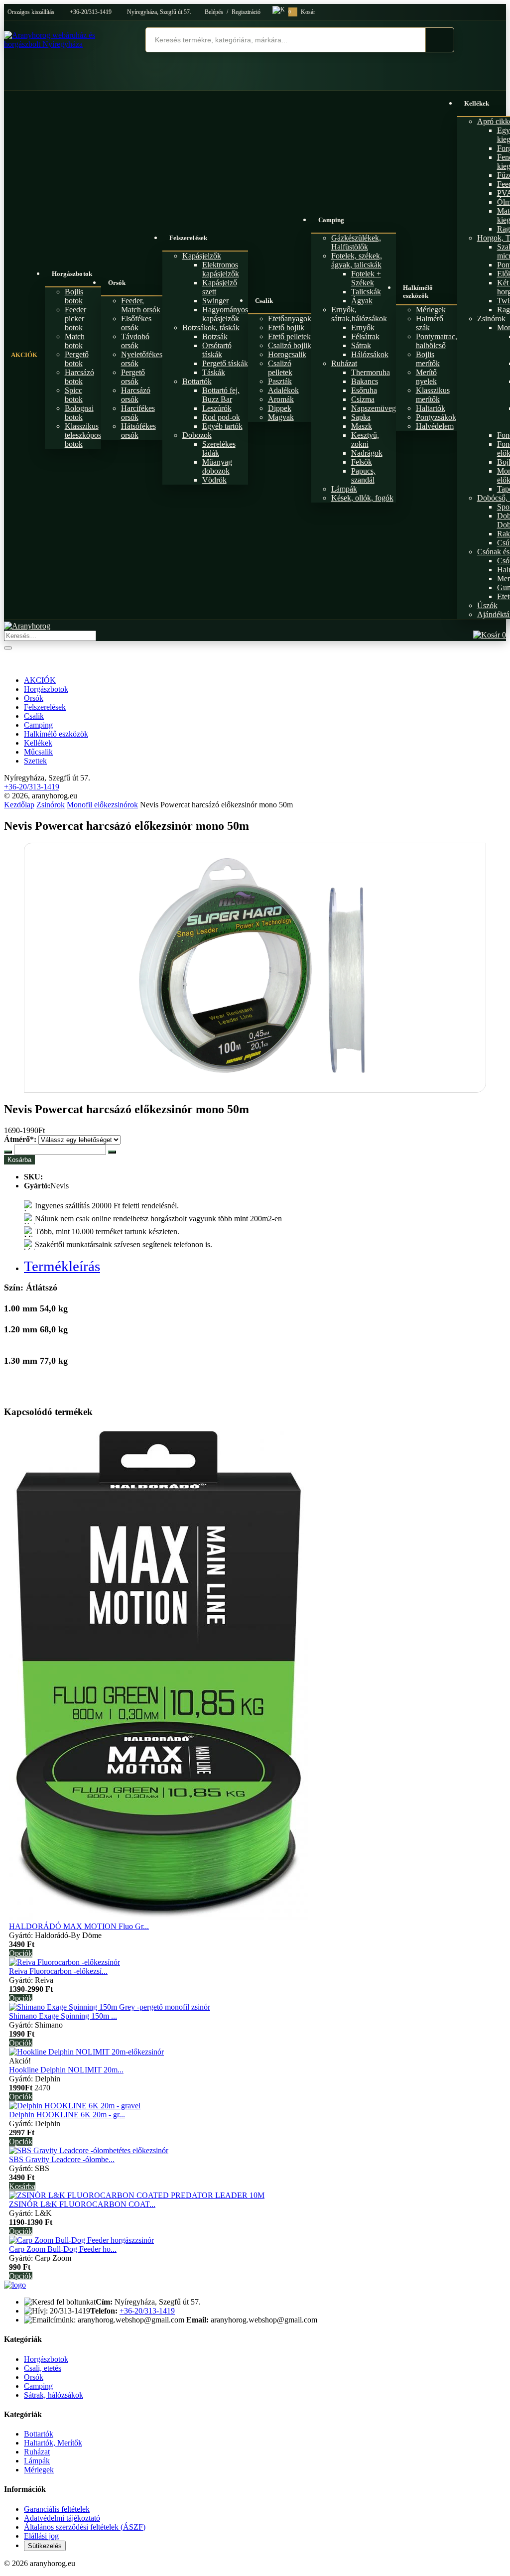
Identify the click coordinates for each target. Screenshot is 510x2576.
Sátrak (361, 345)
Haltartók (431, 408)
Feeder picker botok (75, 319)
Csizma (363, 399)
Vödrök (214, 480)
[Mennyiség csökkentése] (8, 1152)
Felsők (362, 462)
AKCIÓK (24, 355)
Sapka (361, 417)
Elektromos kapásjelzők (221, 269)
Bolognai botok (79, 413)
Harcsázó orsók (136, 395)
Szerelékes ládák (219, 449)
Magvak (281, 417)
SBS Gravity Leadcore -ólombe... (62, 2159)
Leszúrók (217, 408)
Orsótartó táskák (217, 350)
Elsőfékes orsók (136, 323)
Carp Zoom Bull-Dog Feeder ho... (63, 2249)
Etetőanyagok (290, 319)
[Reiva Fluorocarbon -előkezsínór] (64, 1962)
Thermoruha (371, 372)
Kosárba (19, 1160)
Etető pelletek (289, 336)
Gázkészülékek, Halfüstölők (356, 242)
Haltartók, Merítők (53, 2443)
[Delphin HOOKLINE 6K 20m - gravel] (75, 2106)
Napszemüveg (374, 408)
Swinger (215, 301)
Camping (331, 220)
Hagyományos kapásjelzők (225, 314)
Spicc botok (74, 395)
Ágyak (362, 301)
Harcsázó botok (79, 377)
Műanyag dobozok (217, 466)
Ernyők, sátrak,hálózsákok (359, 314)
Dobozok (197, 435)
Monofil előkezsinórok (102, 805)
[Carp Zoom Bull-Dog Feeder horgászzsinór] (81, 2240)
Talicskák (366, 292)
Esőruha (364, 390)
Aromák (281, 399)
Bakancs (365, 381)
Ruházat (344, 363)
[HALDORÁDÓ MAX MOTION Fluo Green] (158, 1917)
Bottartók (197, 381)
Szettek (35, 761)
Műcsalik (38, 752)
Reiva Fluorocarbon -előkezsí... (58, 1971)
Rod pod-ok (221, 417)
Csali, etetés (43, 2368)
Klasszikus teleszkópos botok (83, 435)
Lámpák (344, 489)
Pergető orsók (133, 377)
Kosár (302, 12)
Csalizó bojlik (290, 345)
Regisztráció (246, 12)
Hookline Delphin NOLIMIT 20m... (66, 2070)
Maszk (362, 426)
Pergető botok (77, 359)
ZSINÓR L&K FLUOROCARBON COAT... (82, 2204)
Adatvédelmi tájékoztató (62, 2518)
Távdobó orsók (135, 341)
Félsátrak (365, 336)
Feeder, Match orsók (141, 305)
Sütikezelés (45, 2546)
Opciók (21, 1953)
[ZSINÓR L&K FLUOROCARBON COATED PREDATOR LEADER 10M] (137, 2195)
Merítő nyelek (426, 377)
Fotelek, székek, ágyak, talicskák (357, 260)
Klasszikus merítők (433, 395)
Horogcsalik (287, 354)
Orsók (117, 283)
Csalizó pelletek (280, 368)
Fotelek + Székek (366, 278)
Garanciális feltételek (57, 2509)
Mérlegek (431, 310)
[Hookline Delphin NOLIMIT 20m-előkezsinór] (86, 2052)
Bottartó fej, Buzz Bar (221, 395)
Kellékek (38, 743)
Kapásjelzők (202, 256)
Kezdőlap (19, 805)
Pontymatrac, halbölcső (437, 341)
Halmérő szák (430, 323)
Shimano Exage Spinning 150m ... (63, 2016)
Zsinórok (491, 319)
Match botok (75, 341)
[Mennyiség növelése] (112, 1152)
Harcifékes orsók (138, 413)
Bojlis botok (74, 296)
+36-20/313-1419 (91, 12)
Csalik (264, 301)
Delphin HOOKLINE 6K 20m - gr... (67, 2115)
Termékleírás (62, 1266)
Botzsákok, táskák (211, 327)
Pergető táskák (225, 363)
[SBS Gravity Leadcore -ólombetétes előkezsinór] (89, 2150)
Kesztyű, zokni (365, 440)
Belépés (214, 12)
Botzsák (215, 336)
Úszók (487, 605)
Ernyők (363, 327)
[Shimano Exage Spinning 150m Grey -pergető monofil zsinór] (110, 2007)
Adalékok (283, 390)
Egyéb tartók (222, 426)
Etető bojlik (286, 327)
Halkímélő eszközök (418, 292)
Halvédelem (435, 426)
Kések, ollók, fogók (362, 498)
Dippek (280, 408)
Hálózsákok (370, 354)
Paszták (280, 381)
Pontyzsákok (436, 417)
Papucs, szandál (363, 475)
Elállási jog (41, 2536)
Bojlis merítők (428, 359)
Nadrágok (367, 453)
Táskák (214, 372)
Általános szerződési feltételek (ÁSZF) (85, 2527)
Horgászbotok (72, 274)
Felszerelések (188, 238)
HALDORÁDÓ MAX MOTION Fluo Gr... (79, 1926)
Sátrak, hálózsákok (54, 2395)
